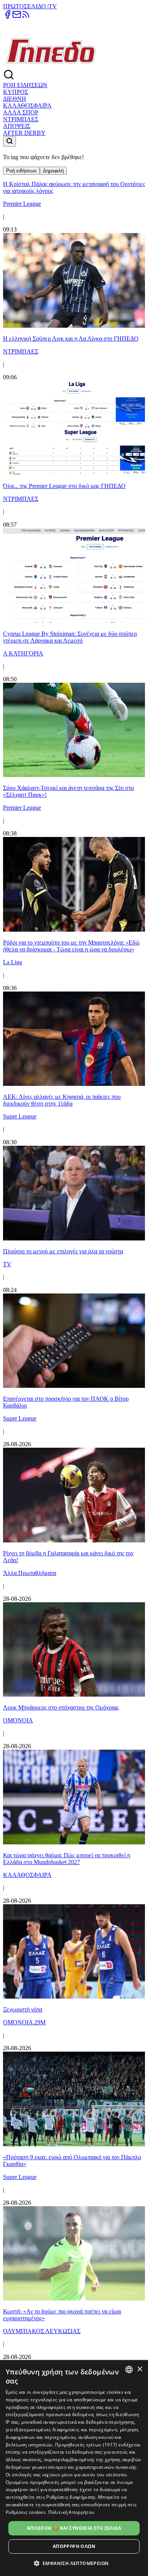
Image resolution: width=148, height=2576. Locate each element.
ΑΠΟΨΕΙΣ (17, 126)
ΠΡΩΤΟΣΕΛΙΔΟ (25, 6)
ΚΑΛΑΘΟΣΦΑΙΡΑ (27, 106)
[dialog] (74, 2468)
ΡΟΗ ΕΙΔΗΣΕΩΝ (25, 85)
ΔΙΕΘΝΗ (15, 99)
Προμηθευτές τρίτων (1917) (86, 2445)
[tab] (21, 171)
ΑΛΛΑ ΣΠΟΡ (21, 112)
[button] (74, 2563)
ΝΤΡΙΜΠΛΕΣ (21, 119)
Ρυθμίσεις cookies (26, 2512)
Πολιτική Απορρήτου (71, 2512)
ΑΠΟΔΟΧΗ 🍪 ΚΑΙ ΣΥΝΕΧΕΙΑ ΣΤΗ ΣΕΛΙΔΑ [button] (74, 2528)
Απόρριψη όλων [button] (74, 2546)
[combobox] (129, 2370)
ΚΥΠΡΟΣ (16, 92)
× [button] (139, 2369)
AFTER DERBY (24, 133)
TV (53, 6)
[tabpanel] (74, 1316)
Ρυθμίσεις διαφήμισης (71, 2497)
